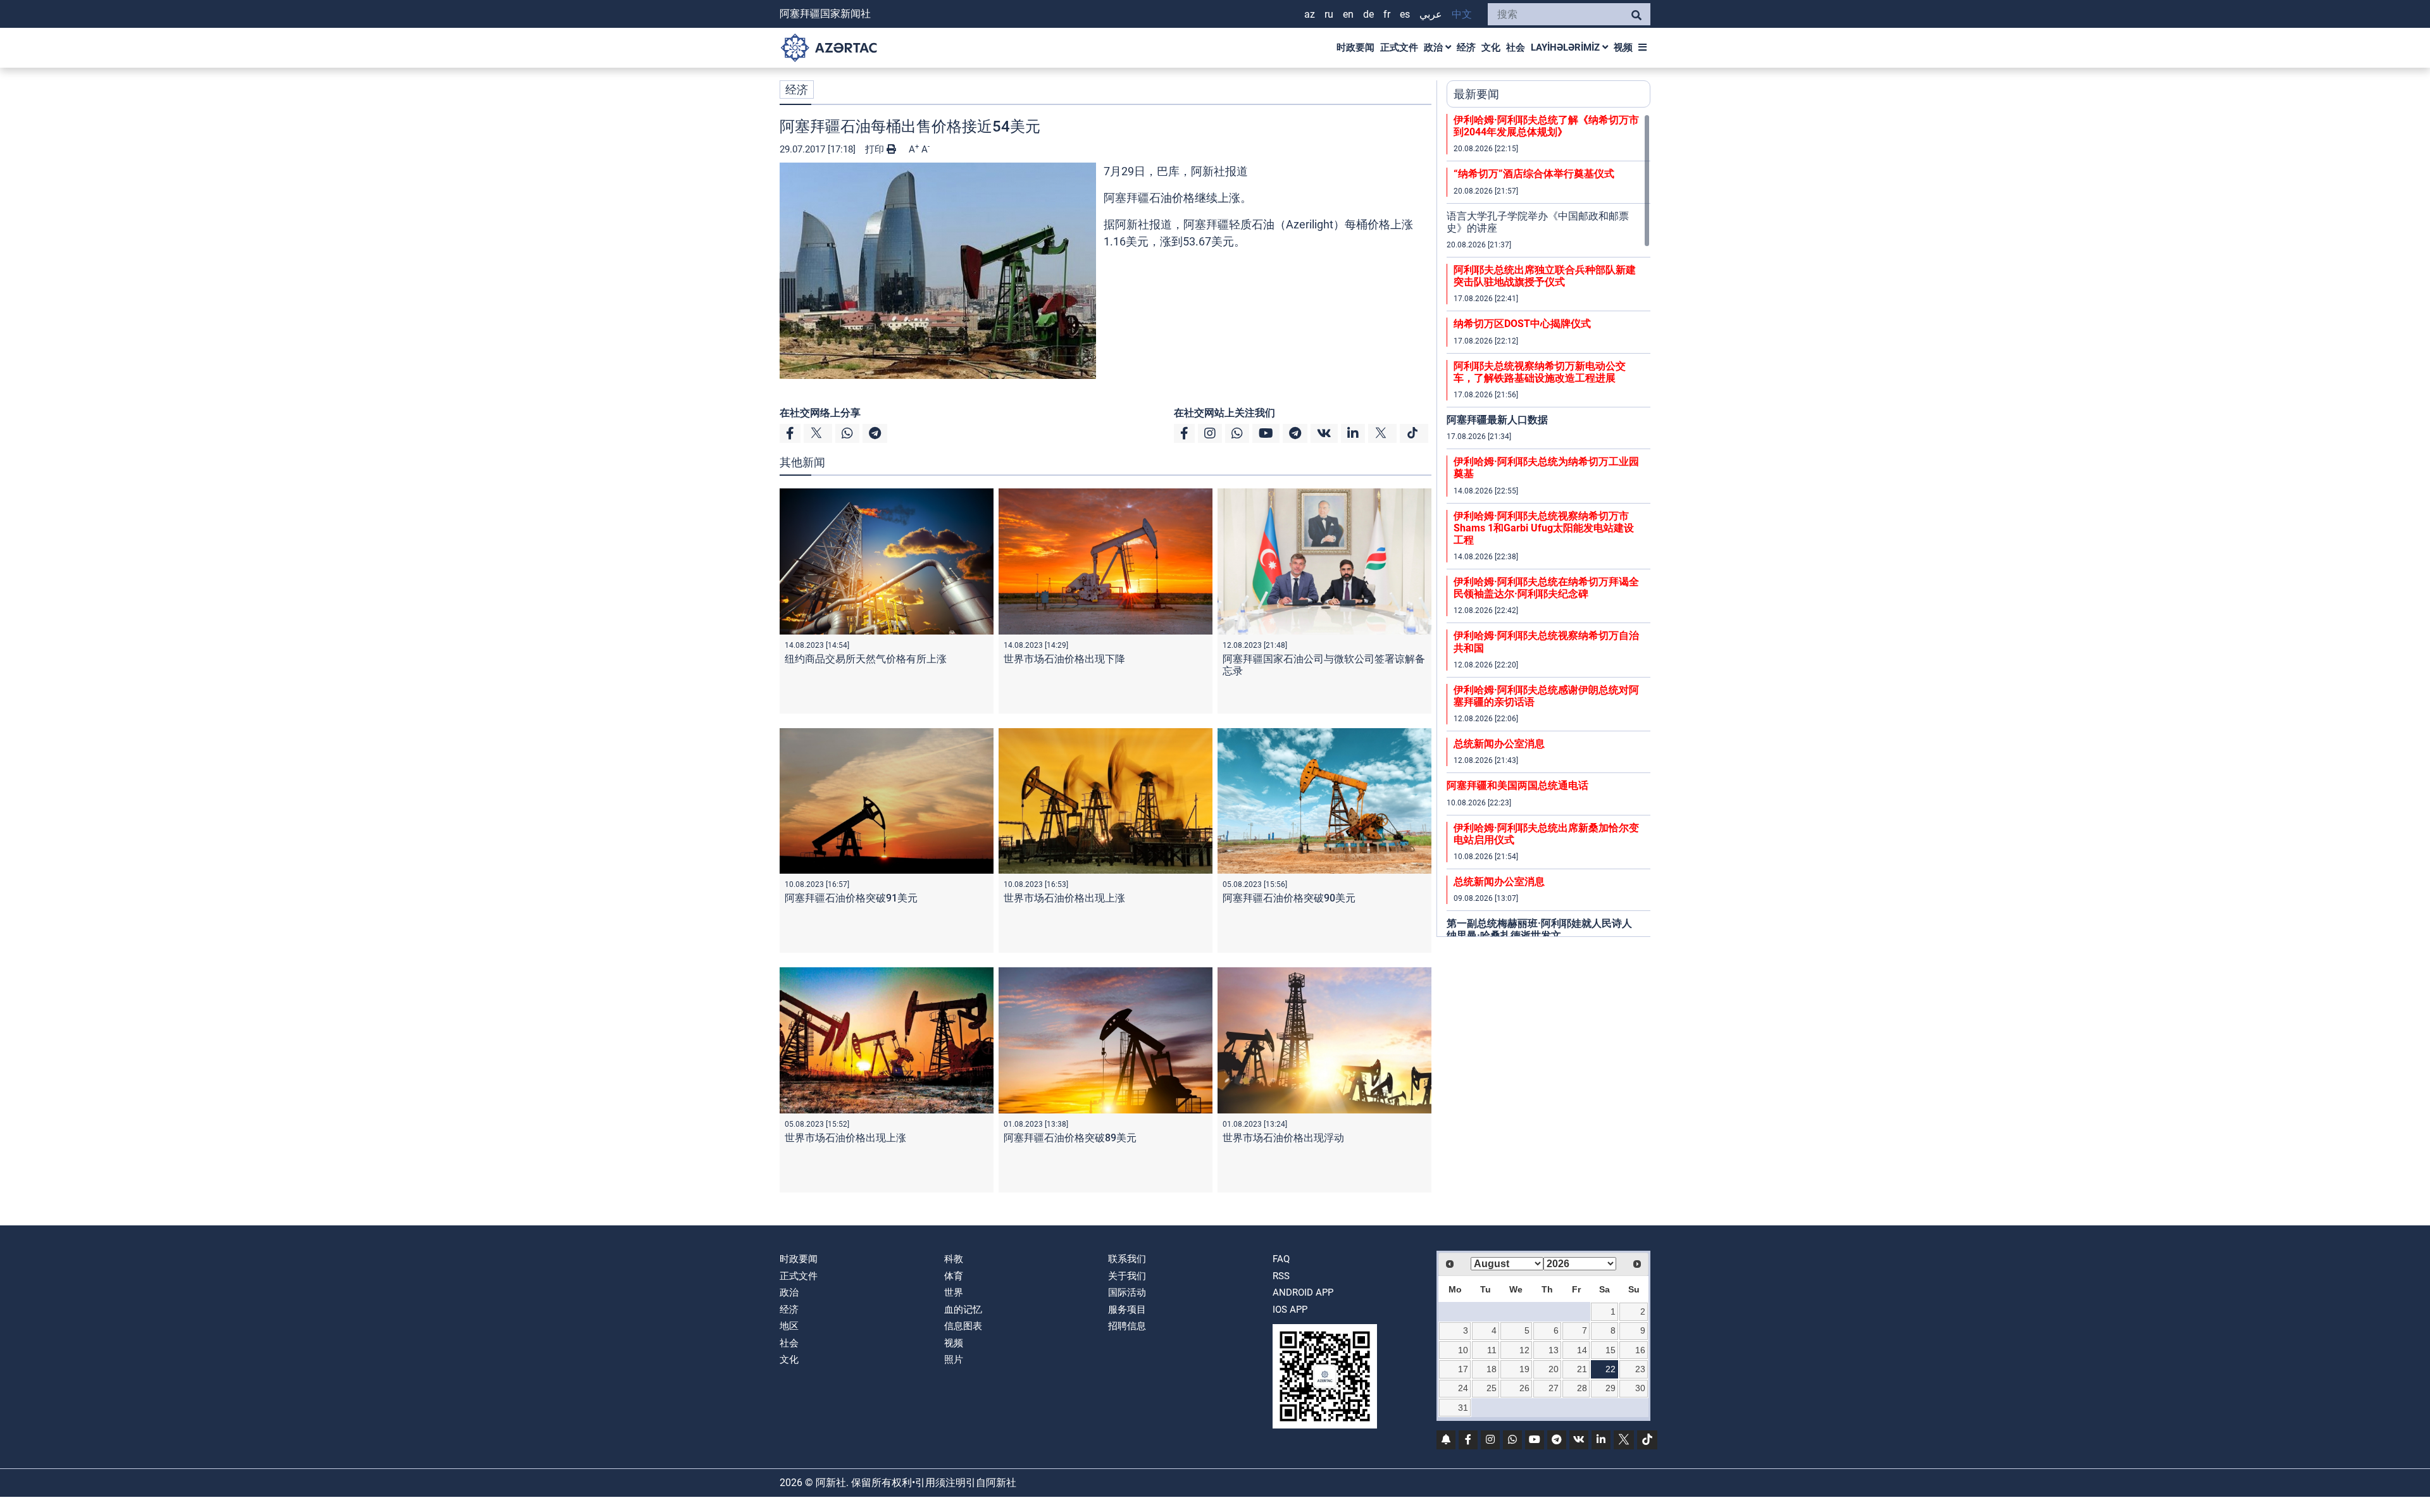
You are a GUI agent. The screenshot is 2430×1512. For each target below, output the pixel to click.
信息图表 (963, 1326)
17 (1463, 1369)
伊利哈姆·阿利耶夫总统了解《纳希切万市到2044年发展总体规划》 (1546, 126)
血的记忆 (963, 1310)
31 (1463, 1408)
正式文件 (1399, 47)
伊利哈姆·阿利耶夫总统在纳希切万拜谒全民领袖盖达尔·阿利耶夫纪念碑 (1546, 588)
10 (1463, 1350)
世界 (954, 1292)
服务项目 (1127, 1310)
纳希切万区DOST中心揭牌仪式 (1522, 324)
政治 (1435, 47)
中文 (1462, 14)
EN (1348, 14)
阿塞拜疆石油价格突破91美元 (851, 898)
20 (1554, 1369)
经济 (1466, 47)
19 (1524, 1369)
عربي (1431, 14)
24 (1463, 1388)
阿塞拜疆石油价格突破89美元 (1070, 1138)
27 (1554, 1388)
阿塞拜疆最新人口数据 (1497, 420)
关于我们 (1127, 1276)
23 (1640, 1369)
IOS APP (1290, 1310)
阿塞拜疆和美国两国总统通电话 (1517, 785)
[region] (1548, 525)
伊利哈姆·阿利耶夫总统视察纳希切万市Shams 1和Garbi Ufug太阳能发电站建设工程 (1544, 528)
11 (1492, 1350)
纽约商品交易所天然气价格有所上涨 (866, 659)
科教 (954, 1259)
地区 (789, 1326)
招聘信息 (1127, 1326)
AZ (1310, 14)
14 (1582, 1350)
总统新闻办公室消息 (1499, 744)
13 (1554, 1350)
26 (1524, 1388)
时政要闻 (1355, 47)
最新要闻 (1476, 94)
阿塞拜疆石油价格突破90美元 (1289, 898)
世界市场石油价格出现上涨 (1064, 898)
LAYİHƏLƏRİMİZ (1567, 47)
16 (1640, 1350)
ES (1405, 14)
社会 (1516, 47)
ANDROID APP (1303, 1292)
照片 (954, 1360)
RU (1329, 14)
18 (1492, 1369)
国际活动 (1127, 1292)
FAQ (1281, 1259)
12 (1524, 1350)
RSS (1281, 1276)
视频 (1623, 47)
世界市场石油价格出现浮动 (1283, 1138)
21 (1582, 1369)
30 (1640, 1388)
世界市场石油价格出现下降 (1064, 659)
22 (1611, 1369)
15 (1611, 1350)
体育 (954, 1276)
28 (1582, 1388)
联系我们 (1127, 1259)
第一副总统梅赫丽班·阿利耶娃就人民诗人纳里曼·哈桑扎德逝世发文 (1539, 929)
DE (1368, 14)
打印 (876, 149)
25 (1492, 1388)
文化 (1491, 47)
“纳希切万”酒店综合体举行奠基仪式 (1534, 174)
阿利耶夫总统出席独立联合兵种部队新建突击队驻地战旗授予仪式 (1545, 276)
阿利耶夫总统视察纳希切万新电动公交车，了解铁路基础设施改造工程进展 (1540, 372)
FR (1387, 14)
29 (1611, 1388)
